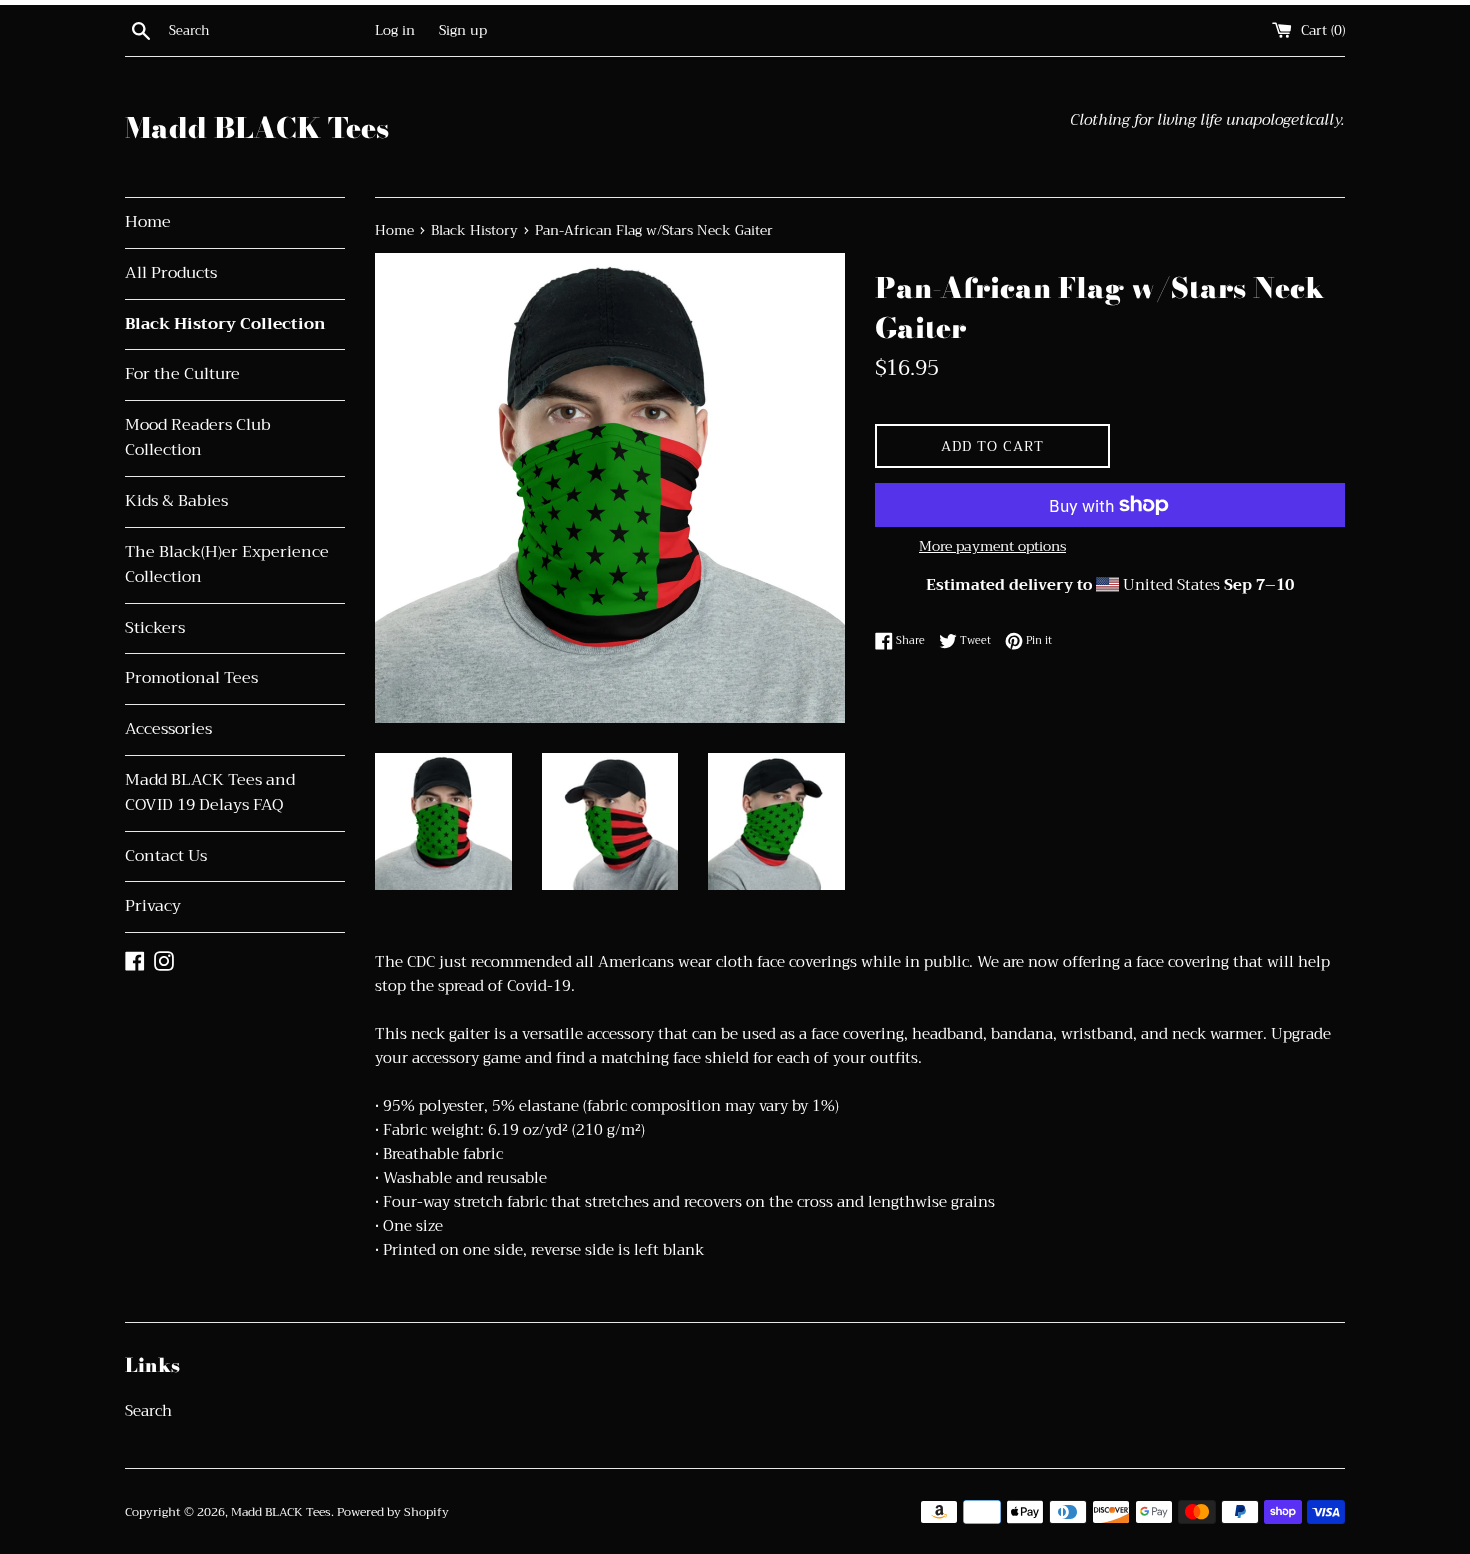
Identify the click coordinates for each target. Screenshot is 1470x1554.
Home (148, 222)
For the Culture (182, 374)
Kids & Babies (176, 501)
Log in (395, 30)
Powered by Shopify (393, 1512)
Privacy (153, 906)
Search (148, 1411)
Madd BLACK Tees (257, 127)
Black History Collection (225, 324)
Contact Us (166, 856)
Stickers (155, 628)
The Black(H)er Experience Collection (227, 565)
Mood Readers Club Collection (198, 438)
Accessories (168, 729)
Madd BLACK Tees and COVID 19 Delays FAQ (210, 793)
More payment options (992, 546)
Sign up (463, 30)
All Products (171, 273)
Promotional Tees (191, 678)
